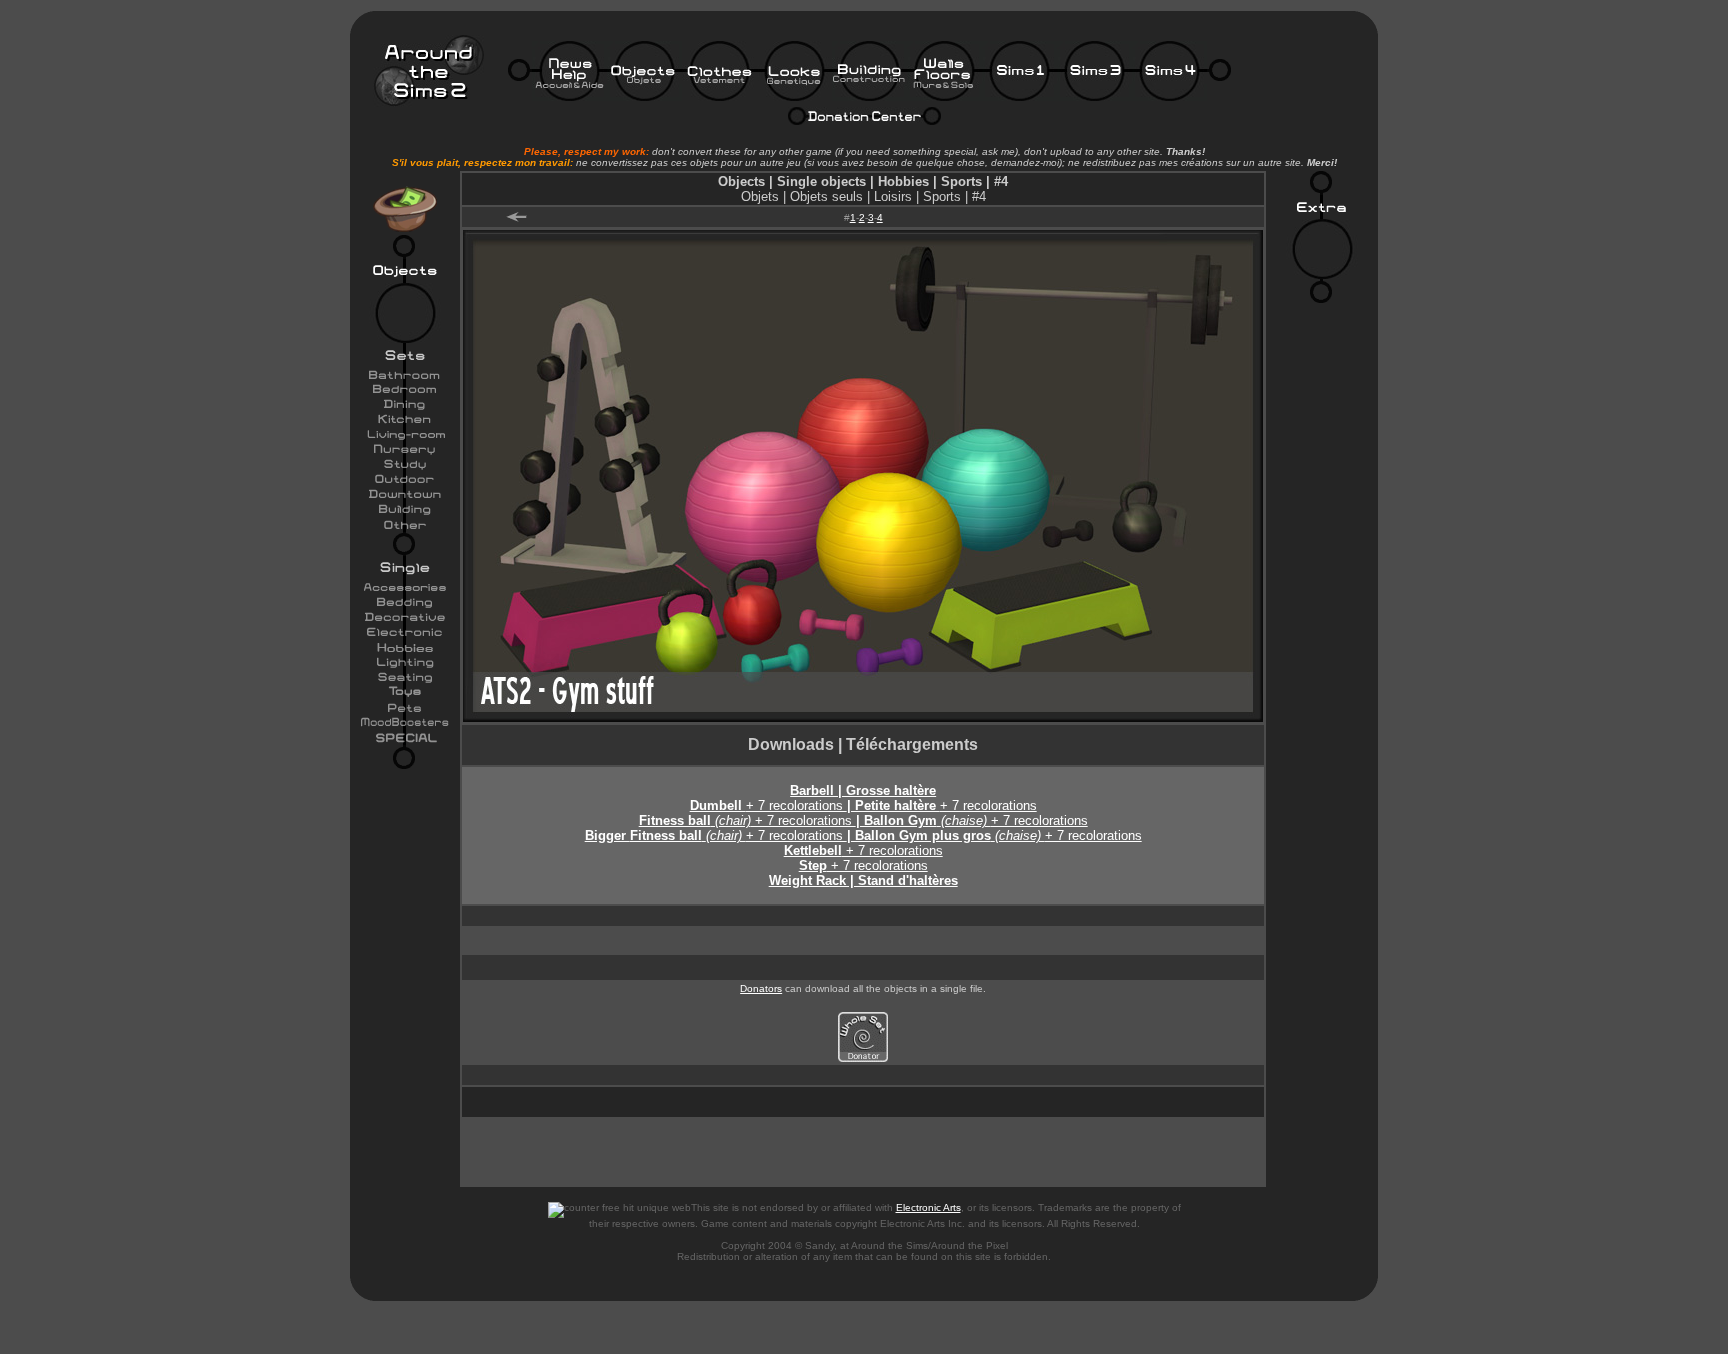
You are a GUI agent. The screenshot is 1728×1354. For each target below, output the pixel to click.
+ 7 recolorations (796, 805)
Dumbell (718, 805)
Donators (761, 988)
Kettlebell (813, 850)
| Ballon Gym (896, 820)
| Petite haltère (893, 805)
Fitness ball (675, 820)
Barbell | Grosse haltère (863, 790)
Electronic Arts (928, 1207)
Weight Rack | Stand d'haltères (863, 880)
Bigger (607, 835)
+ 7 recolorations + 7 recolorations (886, 835)
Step (813, 865)
